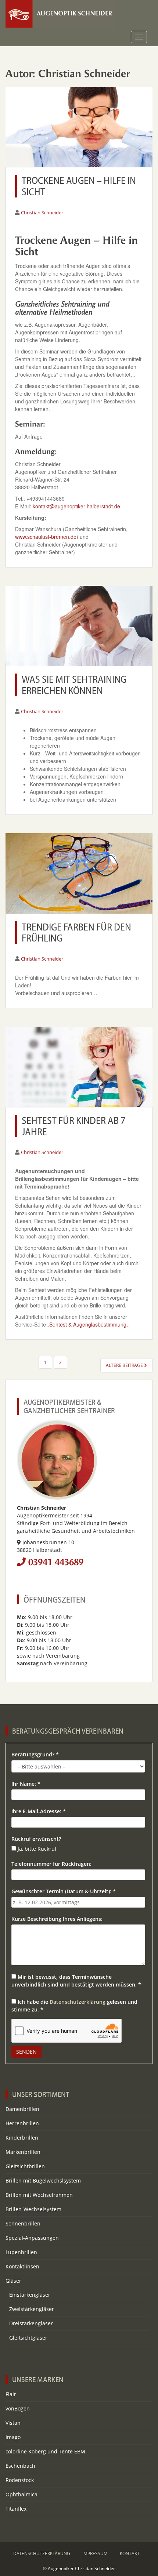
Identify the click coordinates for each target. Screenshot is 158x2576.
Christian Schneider (42, 213)
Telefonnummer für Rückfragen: (51, 1864)
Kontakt (130, 2553)
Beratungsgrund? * (35, 1754)
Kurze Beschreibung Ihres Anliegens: (57, 1919)
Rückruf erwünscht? (36, 1839)
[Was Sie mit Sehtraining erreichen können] (79, 626)
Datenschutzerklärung (78, 2002)
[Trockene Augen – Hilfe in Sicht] (79, 127)
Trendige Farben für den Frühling (76, 932)
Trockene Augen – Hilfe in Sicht (79, 186)
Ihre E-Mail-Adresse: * (39, 1811)
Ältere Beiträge (125, 1365)
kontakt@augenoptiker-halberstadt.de (76, 506)
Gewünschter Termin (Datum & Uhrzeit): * (64, 1891)
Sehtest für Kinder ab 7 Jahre (73, 1126)
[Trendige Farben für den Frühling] (79, 873)
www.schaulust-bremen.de (46, 537)
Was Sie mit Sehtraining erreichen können (74, 685)
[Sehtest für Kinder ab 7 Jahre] (79, 1067)
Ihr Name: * (26, 1784)
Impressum (95, 2553)
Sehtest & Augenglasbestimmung (88, 1324)
